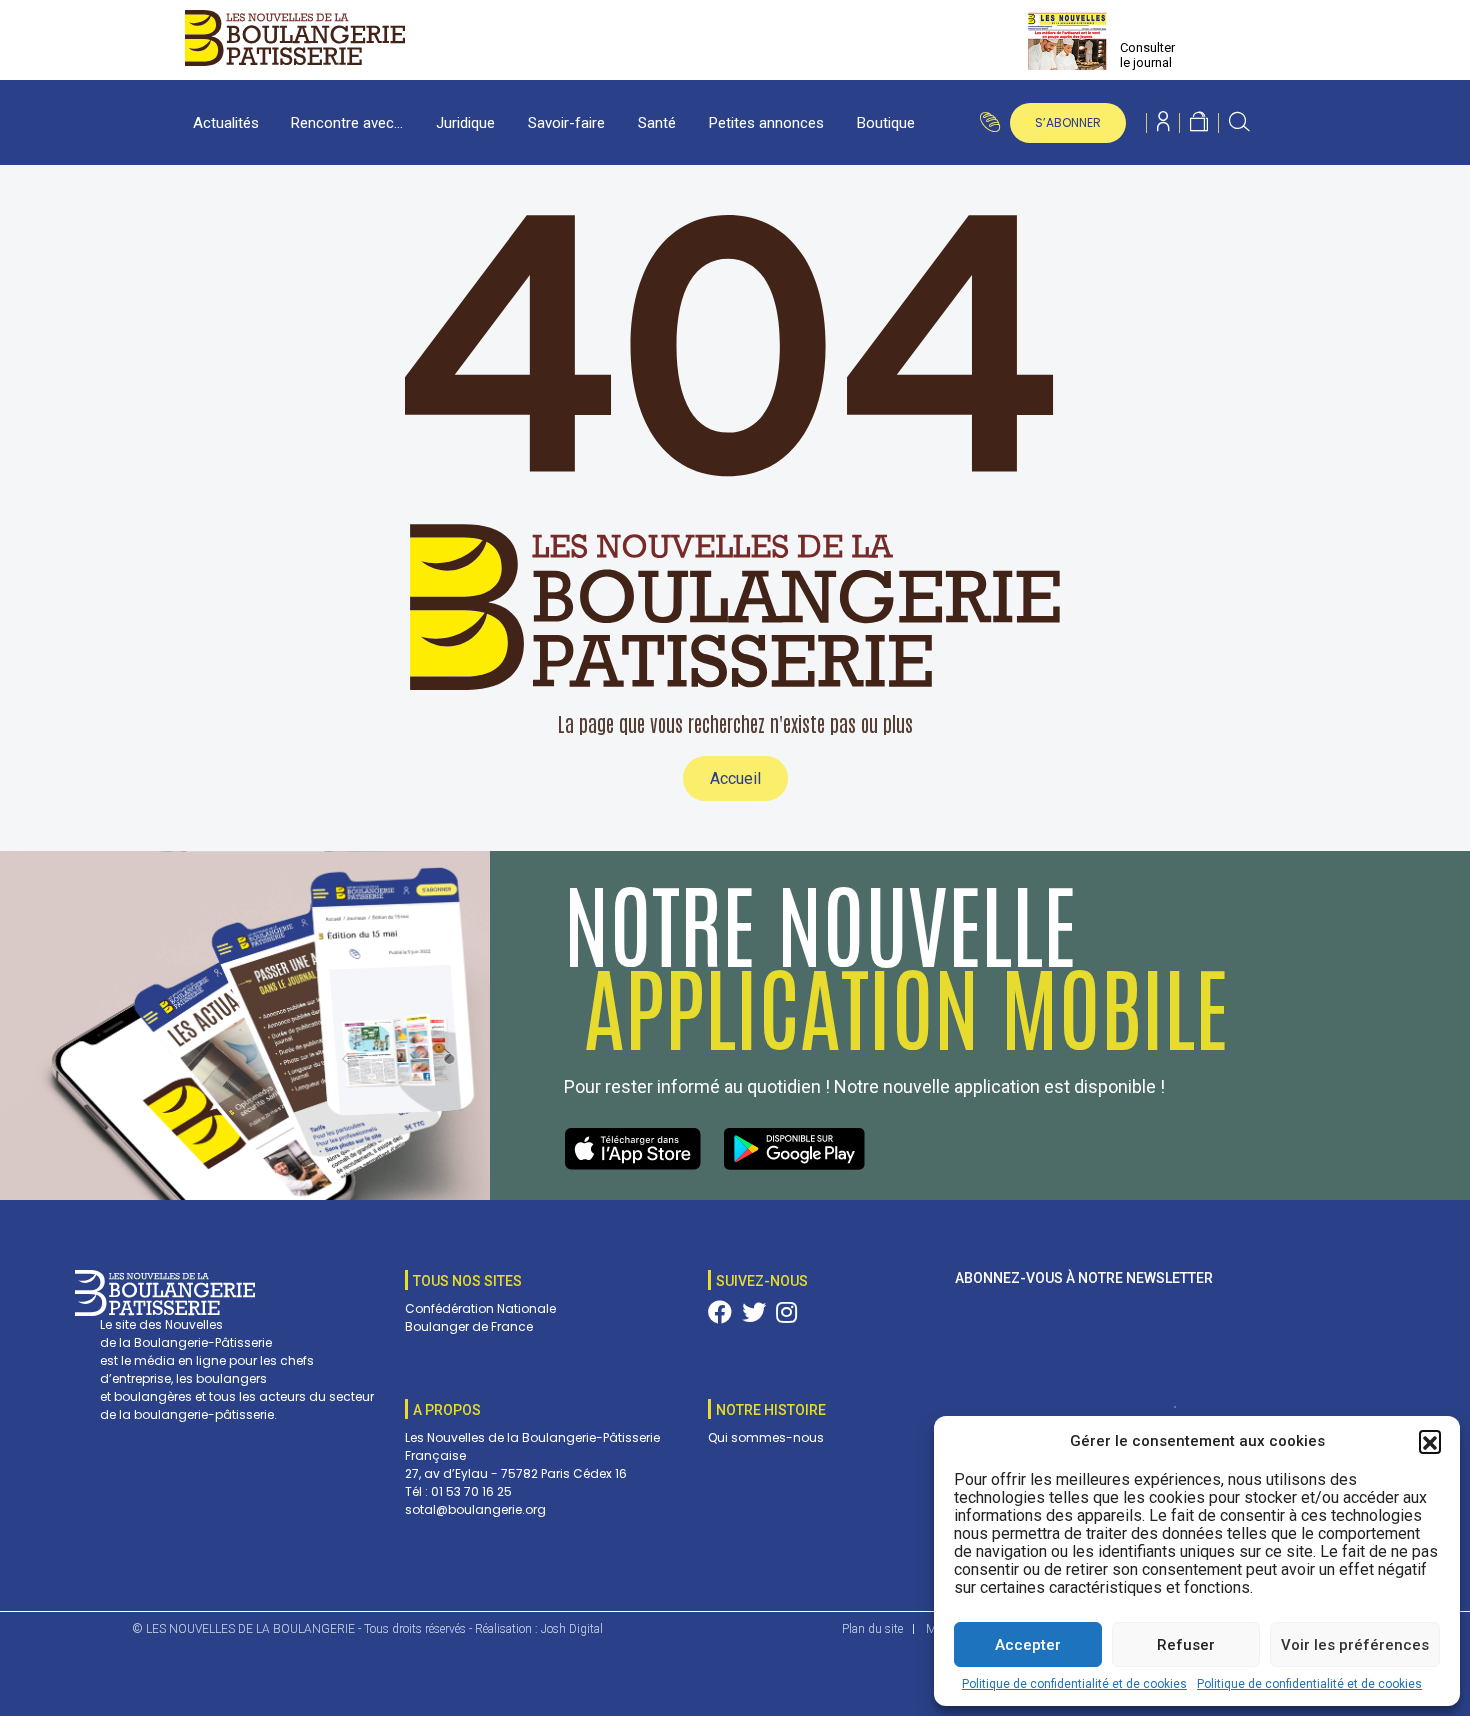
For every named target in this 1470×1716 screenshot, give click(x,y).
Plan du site (872, 1629)
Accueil (735, 778)
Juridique (465, 123)
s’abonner (1068, 122)
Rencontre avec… (347, 123)
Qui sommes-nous (766, 1437)
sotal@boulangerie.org (475, 1509)
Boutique (886, 123)
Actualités (226, 123)
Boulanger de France (469, 1326)
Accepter (1028, 1645)
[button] (1430, 1441)
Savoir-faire (566, 123)
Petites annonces (766, 123)
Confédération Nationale (480, 1308)
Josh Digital (572, 1629)
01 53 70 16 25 (471, 1491)
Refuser (1186, 1645)
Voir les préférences (1355, 1645)
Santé (657, 123)
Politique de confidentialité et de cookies (1074, 1684)
